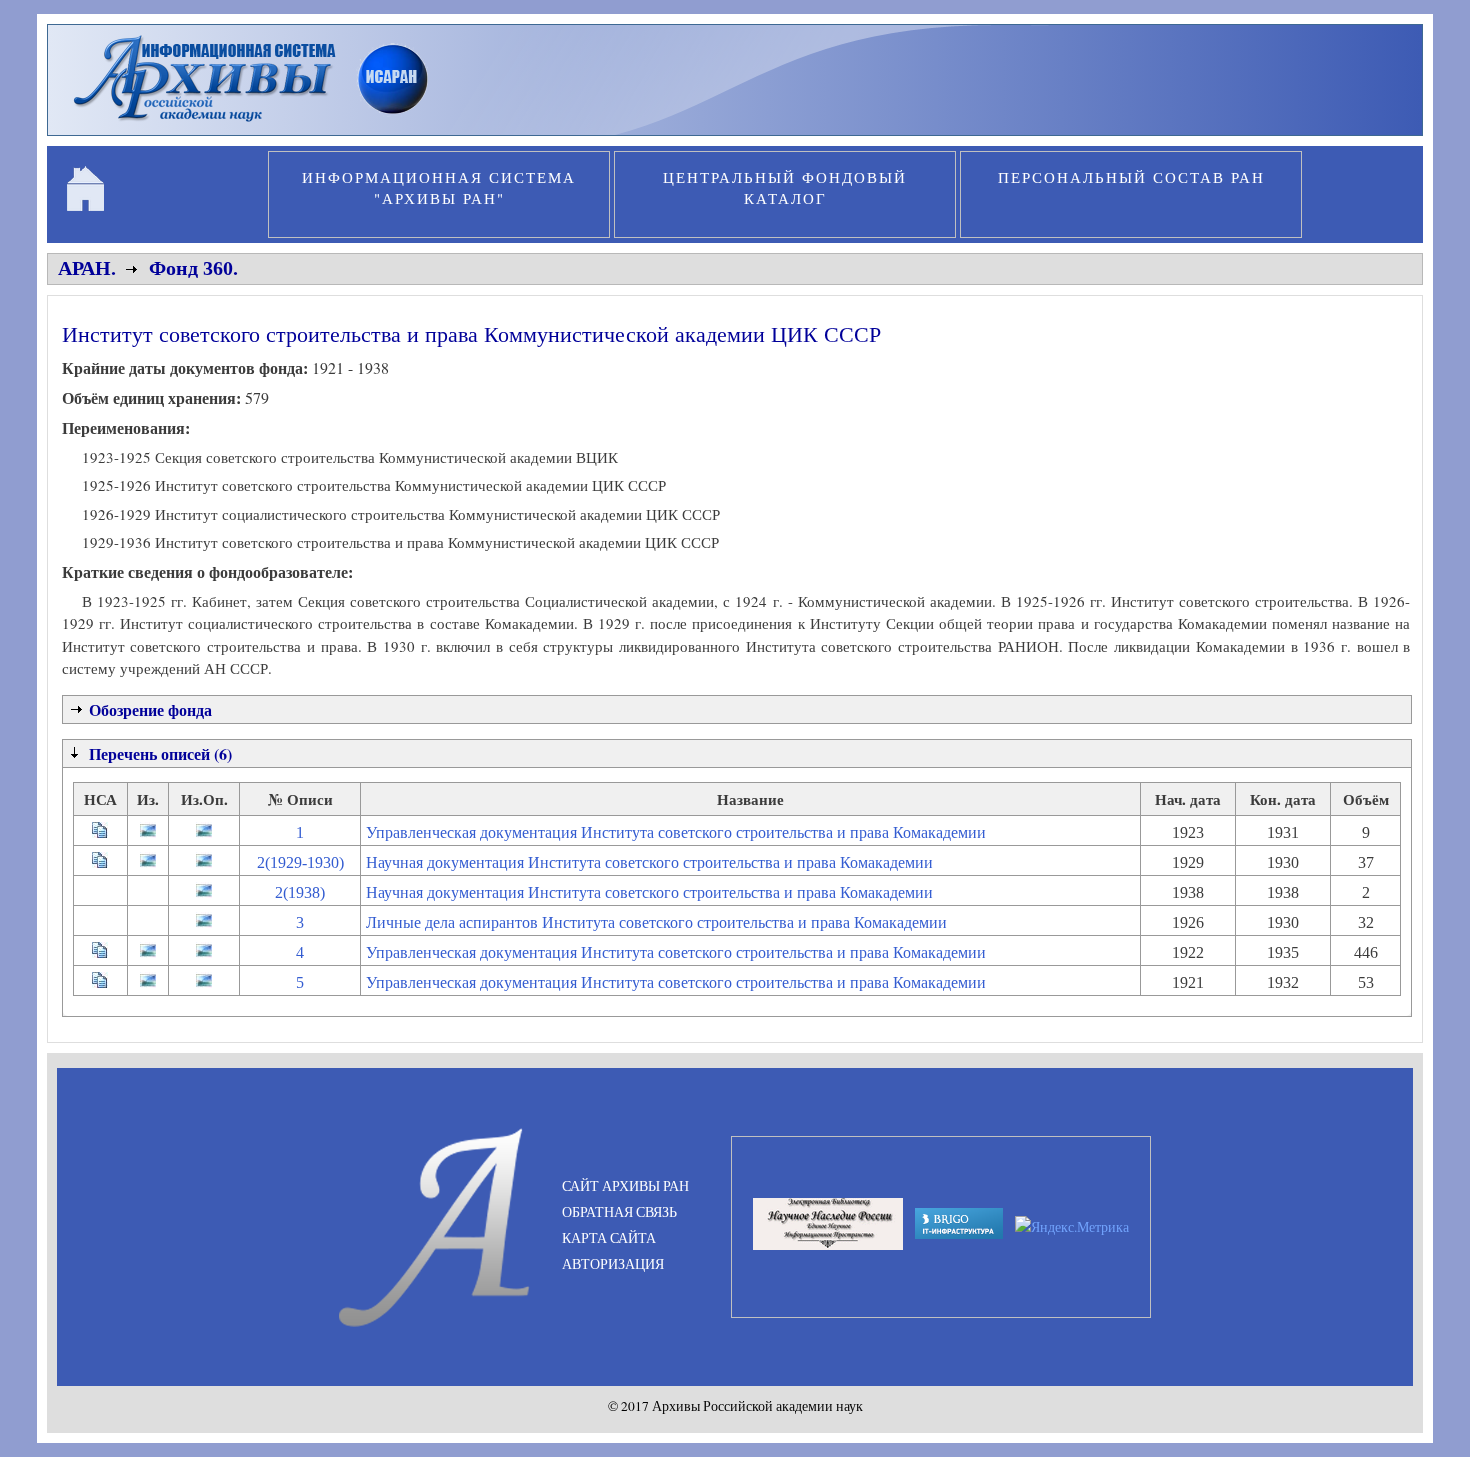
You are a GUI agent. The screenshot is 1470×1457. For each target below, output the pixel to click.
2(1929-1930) (300, 862)
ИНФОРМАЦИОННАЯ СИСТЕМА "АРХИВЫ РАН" (439, 187)
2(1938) (300, 892)
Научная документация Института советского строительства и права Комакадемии (649, 862)
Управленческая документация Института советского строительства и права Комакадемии (676, 832)
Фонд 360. (193, 268)
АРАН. (87, 268)
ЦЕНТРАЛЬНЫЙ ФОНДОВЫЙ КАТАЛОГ (785, 187)
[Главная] (259, 124)
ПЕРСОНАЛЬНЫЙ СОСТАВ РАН (1131, 177)
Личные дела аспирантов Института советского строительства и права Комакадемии (656, 922)
